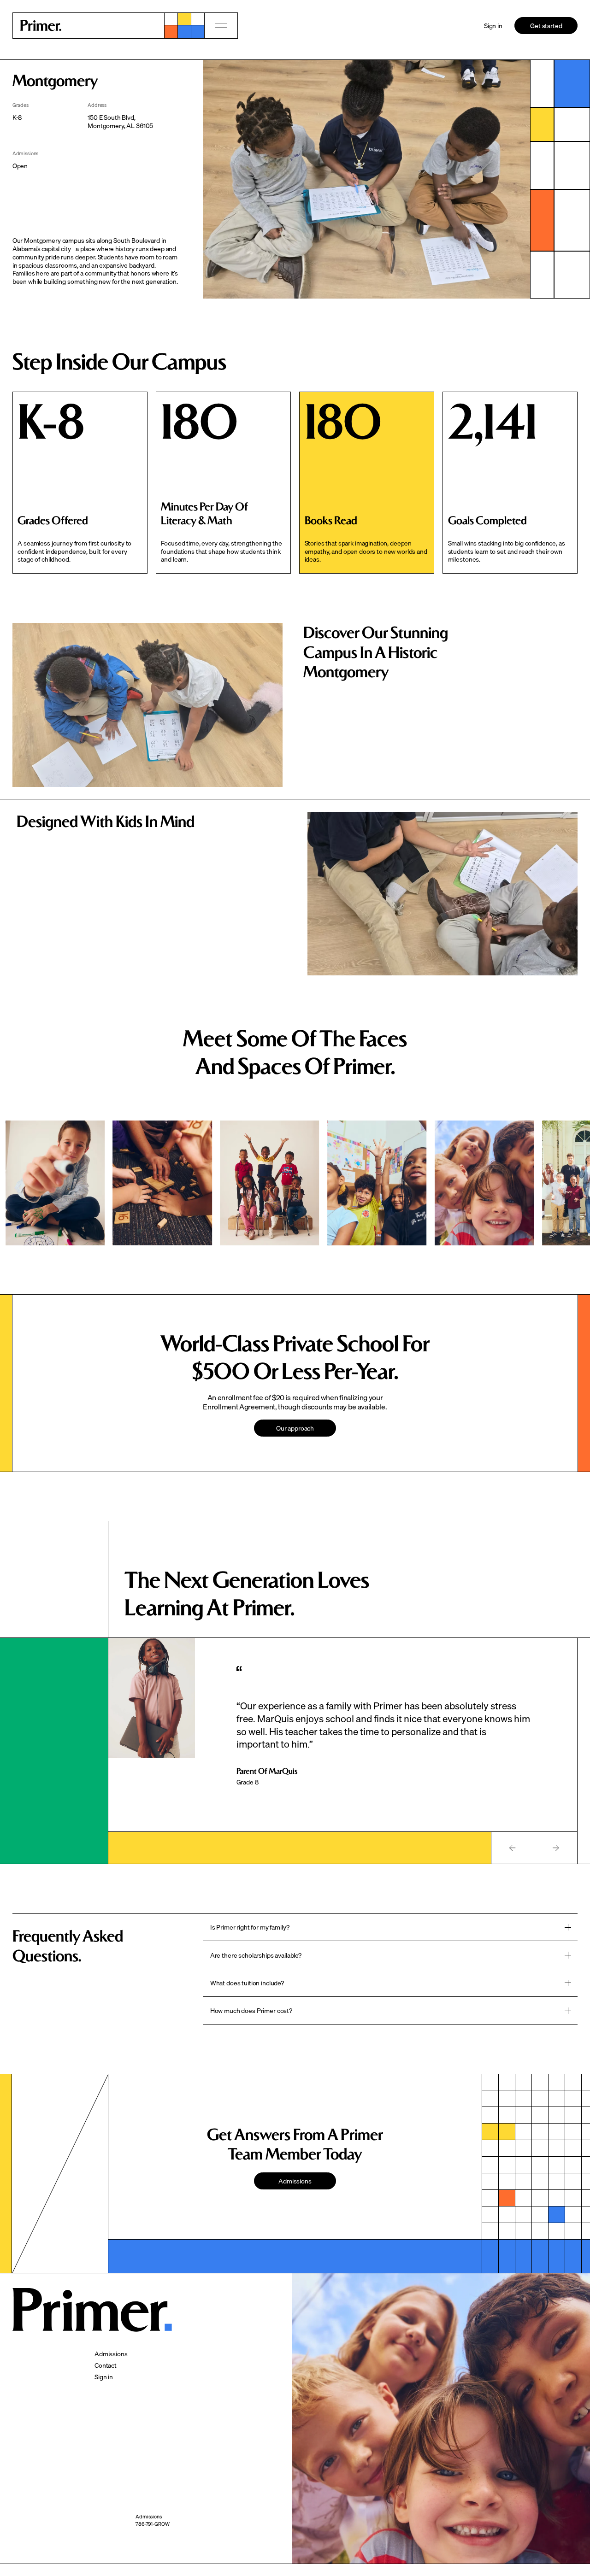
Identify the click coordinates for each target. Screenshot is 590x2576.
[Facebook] (228, 2547)
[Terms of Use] (150, 2533)
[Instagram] (229, 2540)
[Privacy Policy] (151, 2525)
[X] (219, 2533)
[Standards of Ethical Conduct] (168, 2540)
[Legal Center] (150, 2547)
